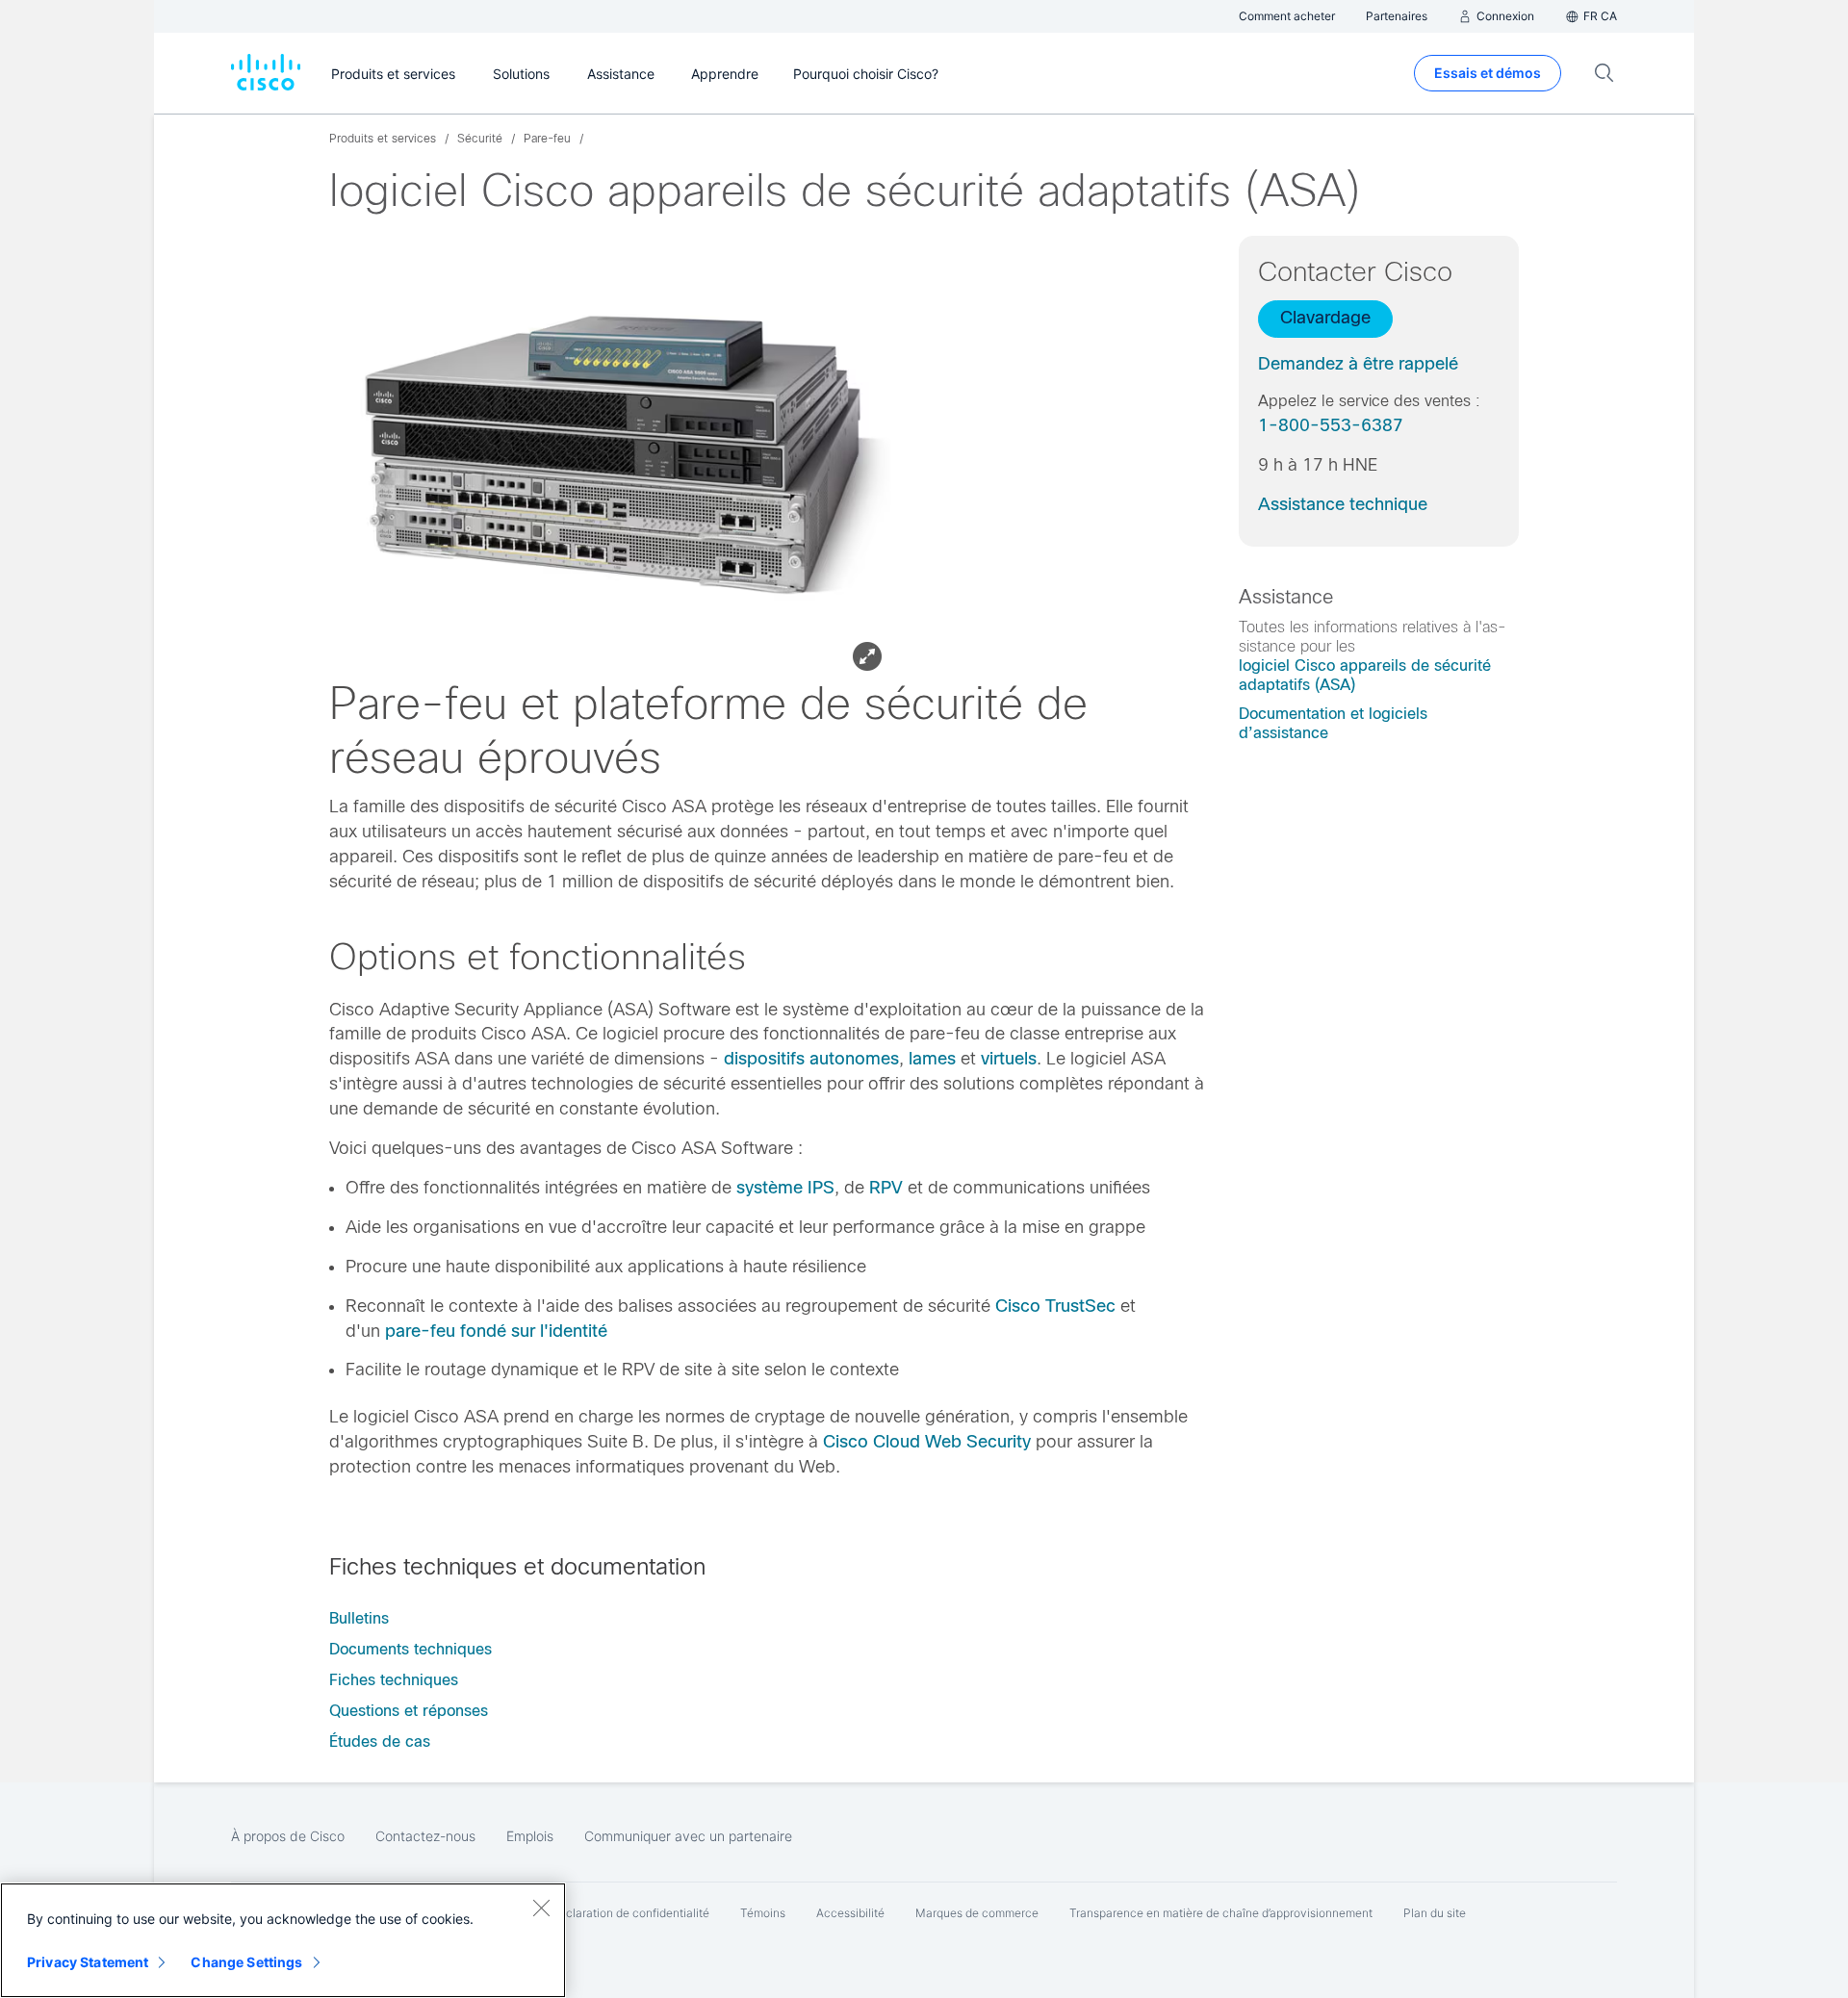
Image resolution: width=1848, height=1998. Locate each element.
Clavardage (1325, 318)
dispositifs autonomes (811, 1059)
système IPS (785, 1188)
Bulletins (359, 1618)
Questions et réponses (409, 1711)
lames (932, 1059)
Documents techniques (411, 1649)
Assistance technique (1343, 504)
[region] (283, 1940)
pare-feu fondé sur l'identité (496, 1331)
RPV (886, 1188)
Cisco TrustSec (1055, 1306)
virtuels (1009, 1059)
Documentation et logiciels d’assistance (1333, 723)
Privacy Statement (88, 1962)
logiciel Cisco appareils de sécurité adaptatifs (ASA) (1365, 675)
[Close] (541, 1908)
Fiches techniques (394, 1680)
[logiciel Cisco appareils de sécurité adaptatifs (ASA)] (615, 457)
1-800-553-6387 (1331, 425)
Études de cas (380, 1742)
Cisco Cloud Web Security (927, 1442)
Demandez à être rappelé (1358, 364)
